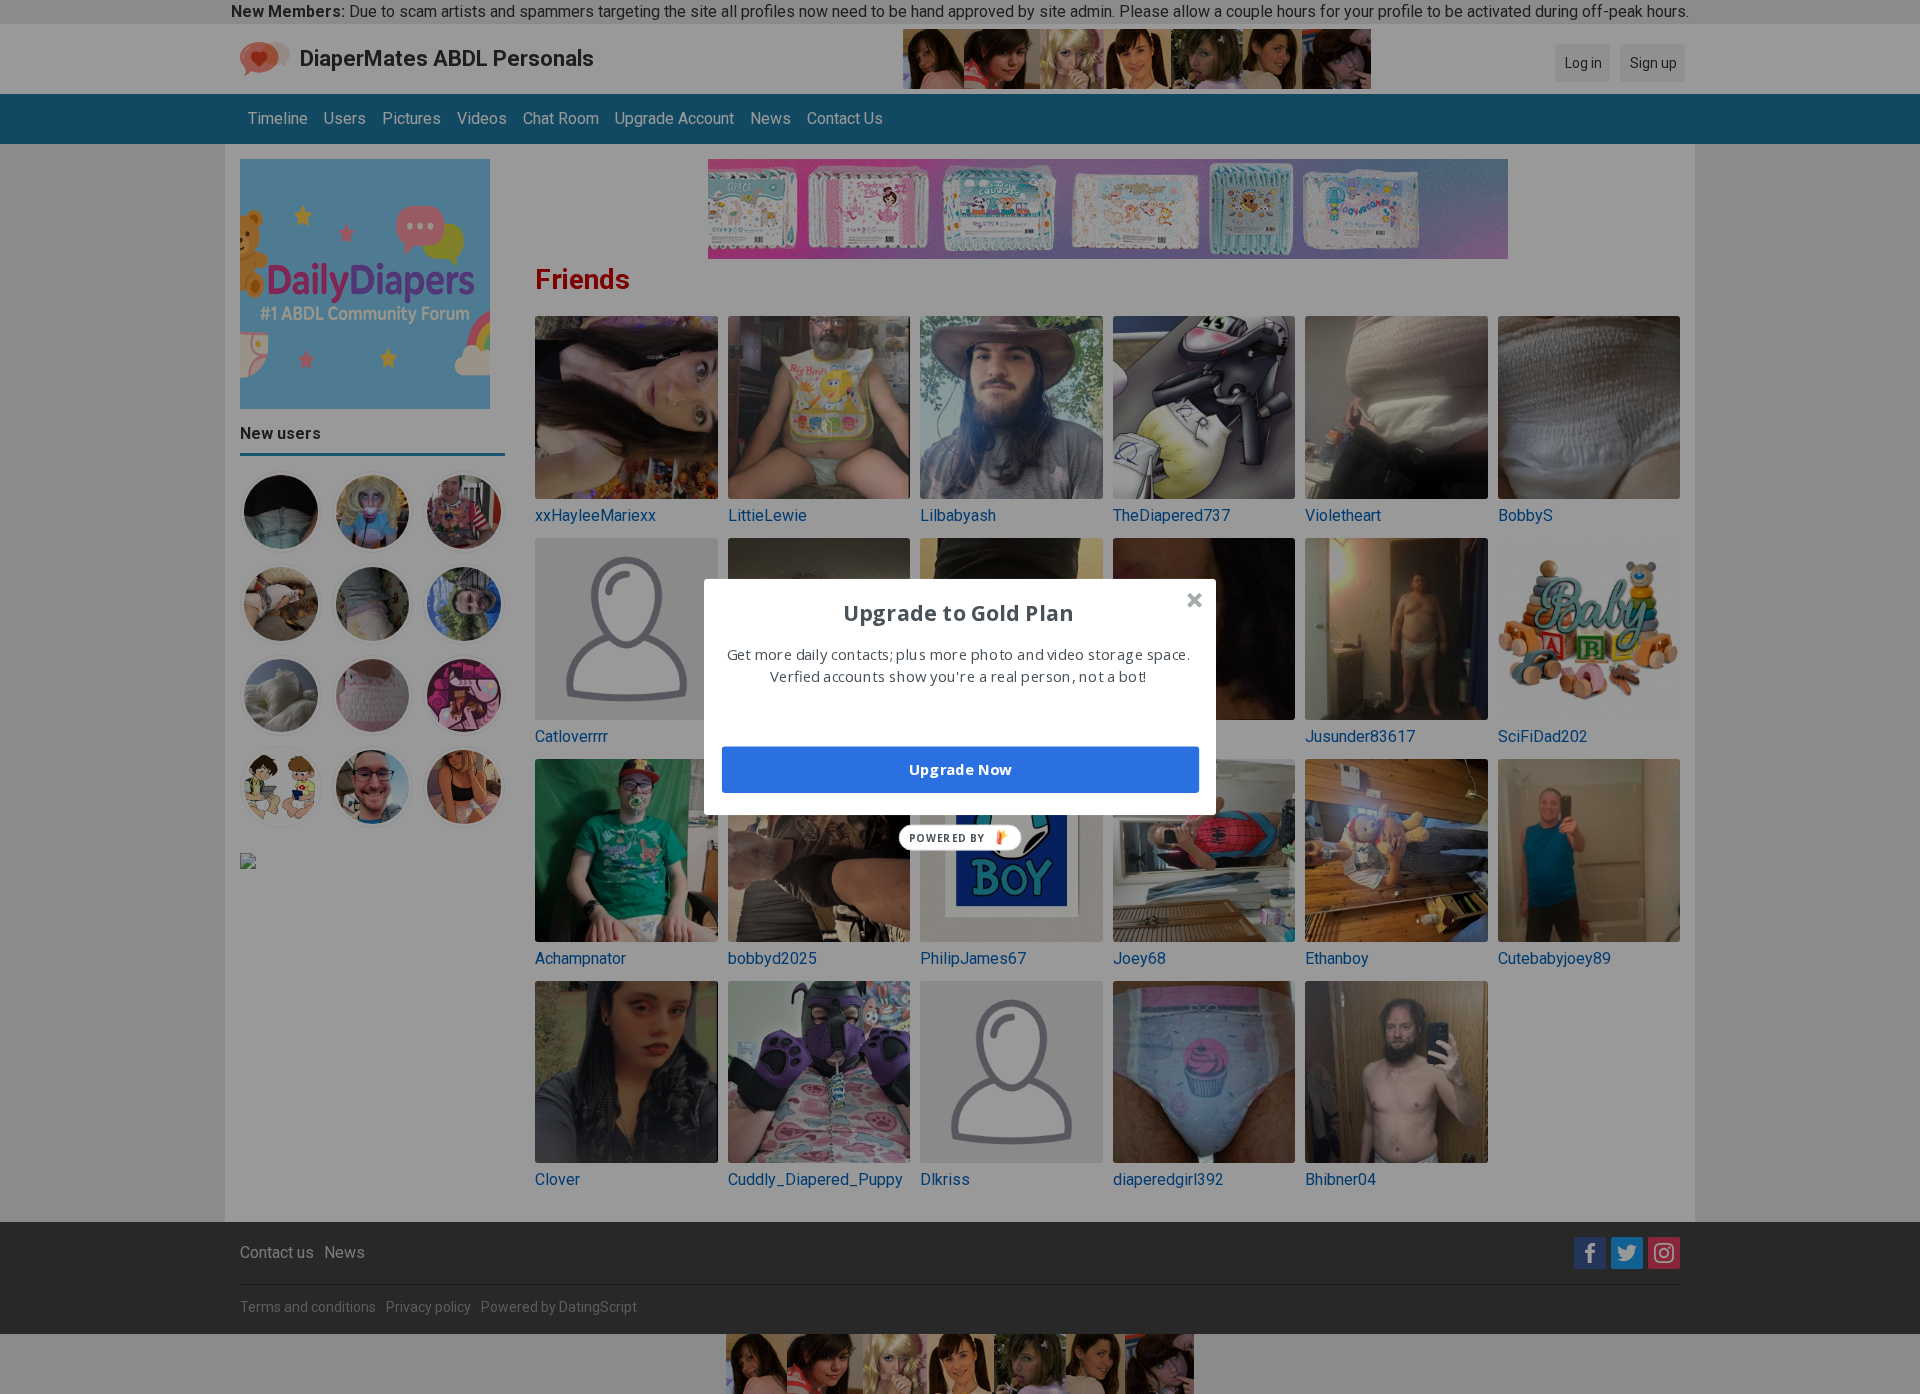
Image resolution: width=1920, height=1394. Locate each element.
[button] (958, 612)
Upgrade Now (960, 769)
